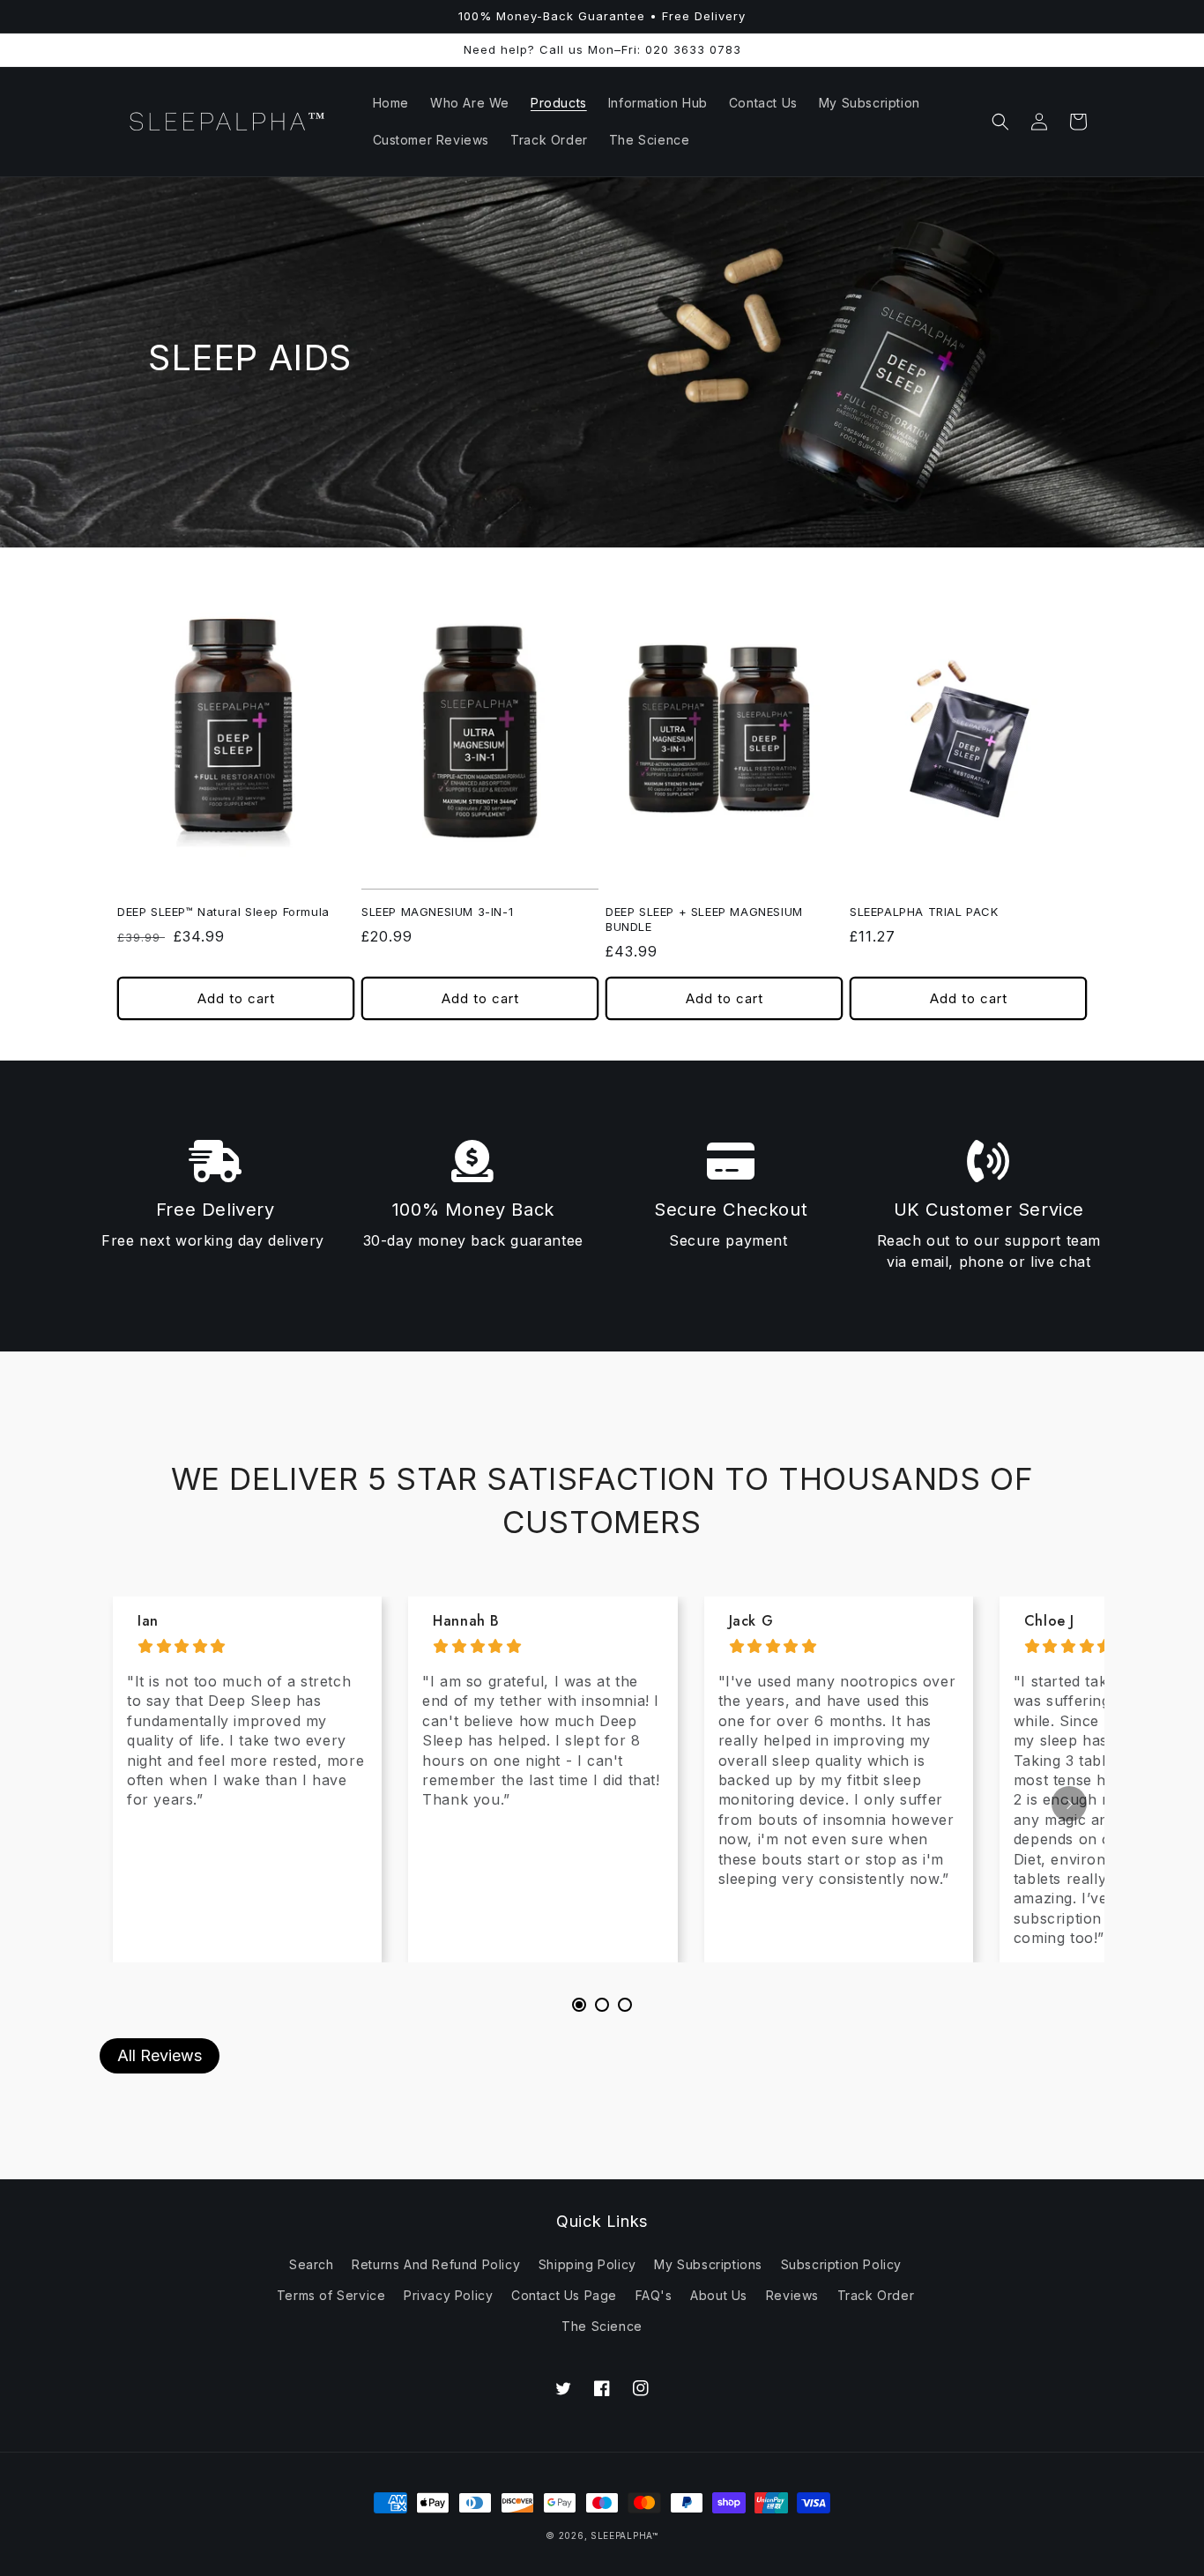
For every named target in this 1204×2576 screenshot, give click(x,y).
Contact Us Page (564, 2295)
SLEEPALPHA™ (624, 2535)
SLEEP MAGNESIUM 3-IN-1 (437, 912)
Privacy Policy (448, 2295)
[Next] (1069, 1804)
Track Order (876, 2295)
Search (312, 2264)
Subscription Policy (841, 2264)
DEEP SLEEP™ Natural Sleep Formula (223, 912)
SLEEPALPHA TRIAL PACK (924, 912)
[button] (1000, 122)
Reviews (792, 2295)
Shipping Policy (587, 2264)
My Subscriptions (708, 2264)
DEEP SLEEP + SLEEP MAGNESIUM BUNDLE (704, 919)
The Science (602, 2326)
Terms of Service (331, 2295)
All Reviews (160, 2055)
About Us (719, 2295)
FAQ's (654, 2295)
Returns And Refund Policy (436, 2264)
